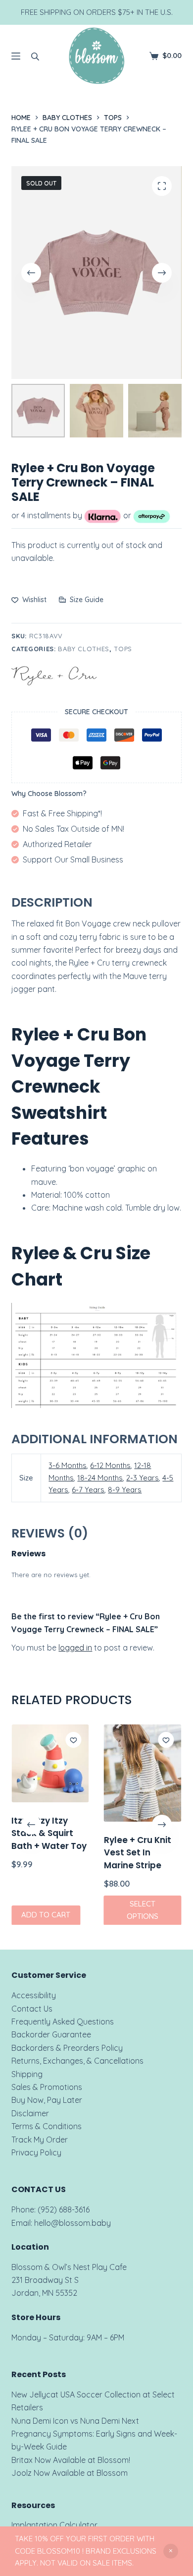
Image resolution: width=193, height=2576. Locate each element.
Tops (123, 649)
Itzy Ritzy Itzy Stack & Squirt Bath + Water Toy (49, 1833)
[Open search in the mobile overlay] (35, 56)
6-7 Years (88, 1490)
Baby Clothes (84, 649)
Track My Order (40, 2140)
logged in (75, 1648)
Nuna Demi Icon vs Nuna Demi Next (75, 2421)
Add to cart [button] (46, 1915)
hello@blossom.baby (72, 2223)
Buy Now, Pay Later (47, 2100)
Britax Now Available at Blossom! (71, 2460)
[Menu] (16, 56)
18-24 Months (100, 1478)
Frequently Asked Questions (63, 2022)
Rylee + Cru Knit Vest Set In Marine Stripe (138, 1852)
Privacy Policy (36, 2152)
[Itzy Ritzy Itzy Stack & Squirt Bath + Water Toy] (50, 1763)
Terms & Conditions (47, 2126)
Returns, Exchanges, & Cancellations (77, 2061)
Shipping (27, 2074)
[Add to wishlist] (74, 1740)
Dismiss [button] (171, 2551)
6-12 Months (110, 1465)
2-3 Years (143, 1478)
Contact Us (32, 2009)
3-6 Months (68, 1465)
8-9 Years (125, 1490)
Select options (143, 1910)
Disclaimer (30, 2113)
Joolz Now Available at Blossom (70, 2473)
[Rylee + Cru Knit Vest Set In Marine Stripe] (143, 1773)
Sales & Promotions (47, 2087)
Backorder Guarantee (51, 2034)
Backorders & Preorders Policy (67, 2048)
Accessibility (34, 1995)
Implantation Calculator (54, 2525)
